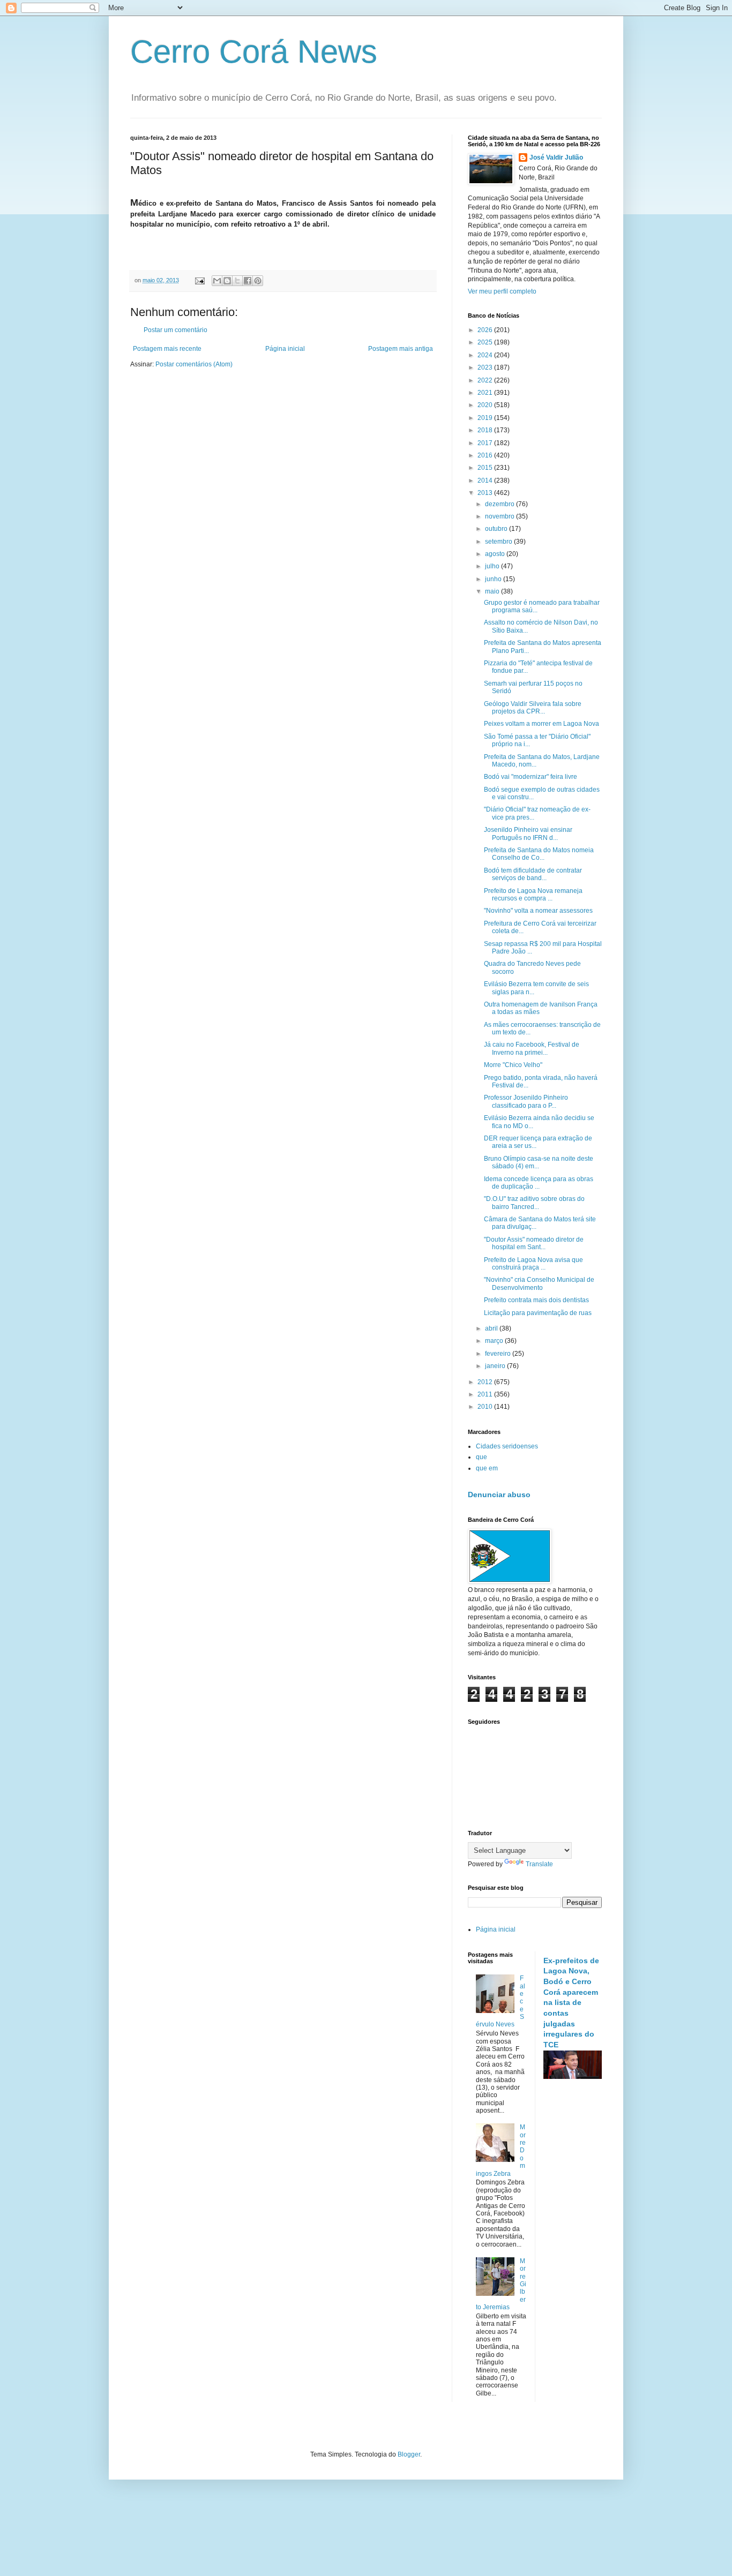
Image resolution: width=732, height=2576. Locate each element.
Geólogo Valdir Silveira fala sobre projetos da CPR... (533, 708)
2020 (486, 405)
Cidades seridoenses (507, 1446)
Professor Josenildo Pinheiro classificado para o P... (526, 1101)
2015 (486, 468)
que (481, 1457)
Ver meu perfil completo (502, 291)
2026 (486, 330)
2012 (486, 1382)
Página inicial (285, 349)
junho (494, 579)
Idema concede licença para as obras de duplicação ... (539, 1183)
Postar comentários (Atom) (194, 364)
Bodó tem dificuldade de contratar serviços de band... (533, 874)
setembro (499, 542)
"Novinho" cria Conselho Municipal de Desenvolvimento (539, 1283)
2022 (486, 380)
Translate (539, 1864)
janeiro (496, 1366)
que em (487, 1468)
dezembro (501, 504)
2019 (486, 418)
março (495, 1341)
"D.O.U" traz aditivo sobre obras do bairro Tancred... (534, 1203)
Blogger (409, 2454)
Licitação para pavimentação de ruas (538, 1313)
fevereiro (499, 1354)
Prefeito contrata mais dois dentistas (536, 1300)
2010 (486, 1407)
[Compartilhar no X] (237, 281)
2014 (486, 480)
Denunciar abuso (499, 1494)
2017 (486, 443)
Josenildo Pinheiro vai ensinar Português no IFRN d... (528, 833)
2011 (486, 1394)
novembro (501, 516)
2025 (486, 342)
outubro (497, 529)
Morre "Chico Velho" (513, 1065)
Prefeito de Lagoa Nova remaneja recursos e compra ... (533, 895)
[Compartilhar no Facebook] (248, 281)
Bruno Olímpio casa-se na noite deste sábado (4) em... (539, 1162)
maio (493, 591)
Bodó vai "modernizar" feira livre (531, 777)
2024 (486, 355)
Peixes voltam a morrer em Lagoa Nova (541, 724)
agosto (496, 554)
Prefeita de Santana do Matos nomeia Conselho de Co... (539, 854)
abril (492, 1328)
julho (493, 566)
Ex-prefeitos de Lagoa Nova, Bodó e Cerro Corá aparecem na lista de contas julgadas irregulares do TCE (571, 2003)
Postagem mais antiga (401, 349)
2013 (486, 493)
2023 (486, 367)
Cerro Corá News (254, 52)
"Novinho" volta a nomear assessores (538, 911)
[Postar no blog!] (227, 281)
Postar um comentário (175, 330)
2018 (486, 430)
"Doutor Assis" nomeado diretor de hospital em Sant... (534, 1243)
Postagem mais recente (167, 349)
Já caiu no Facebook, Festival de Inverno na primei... (532, 1048)
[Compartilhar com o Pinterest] (258, 281)
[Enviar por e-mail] (217, 281)
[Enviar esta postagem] (199, 280)
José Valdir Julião (556, 157)
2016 (486, 455)
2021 (486, 393)
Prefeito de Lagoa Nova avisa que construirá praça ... (533, 1264)
